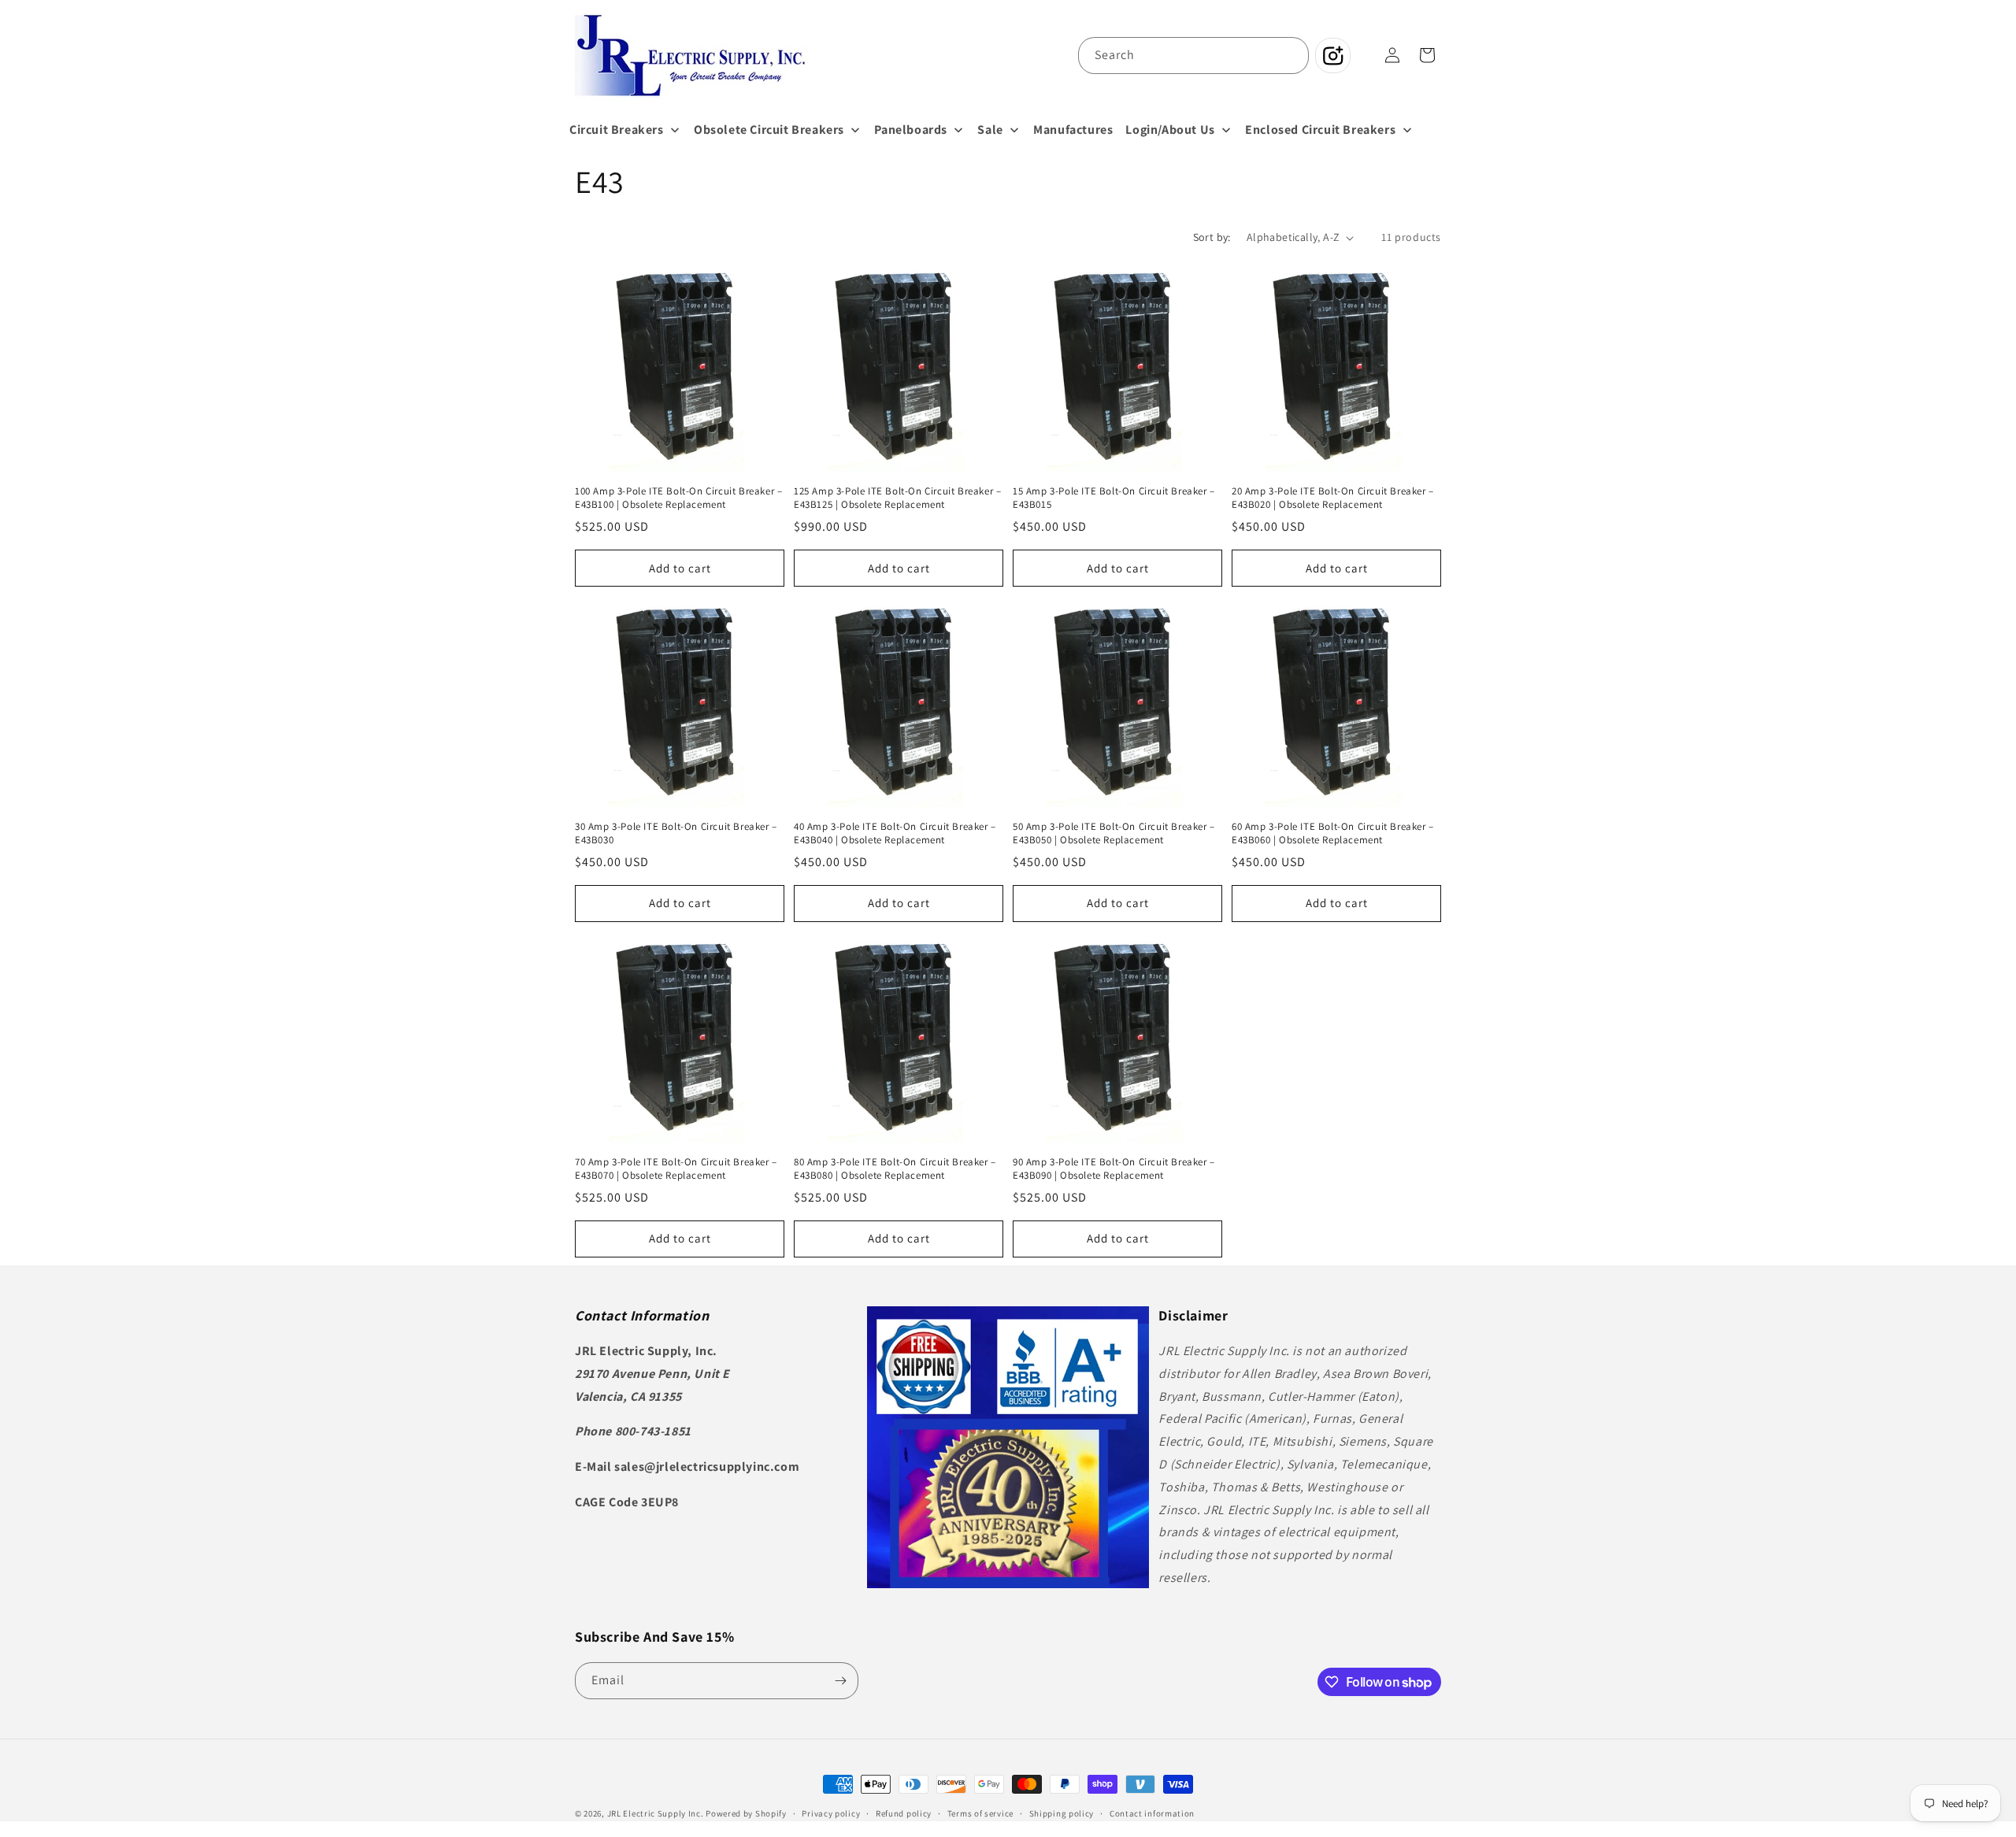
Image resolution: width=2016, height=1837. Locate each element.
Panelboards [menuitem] (911, 130)
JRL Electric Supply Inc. (656, 1813)
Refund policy (904, 1813)
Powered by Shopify (746, 1813)
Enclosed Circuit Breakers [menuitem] (1320, 130)
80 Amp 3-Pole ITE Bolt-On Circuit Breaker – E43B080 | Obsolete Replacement (895, 1169)
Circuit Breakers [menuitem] (617, 130)
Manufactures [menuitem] (1073, 130)
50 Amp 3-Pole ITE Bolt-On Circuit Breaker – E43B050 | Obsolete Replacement (1114, 833)
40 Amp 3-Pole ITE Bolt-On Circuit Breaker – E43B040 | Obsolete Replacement (895, 833)
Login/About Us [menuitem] (1170, 130)
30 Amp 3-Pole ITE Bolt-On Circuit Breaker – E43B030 (676, 833)
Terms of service (980, 1813)
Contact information (1152, 1813)
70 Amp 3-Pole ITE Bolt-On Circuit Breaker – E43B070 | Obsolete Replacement (676, 1169)
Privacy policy (831, 1813)
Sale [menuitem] (990, 130)
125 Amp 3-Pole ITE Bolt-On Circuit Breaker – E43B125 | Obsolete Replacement (897, 498)
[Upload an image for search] (1333, 56)
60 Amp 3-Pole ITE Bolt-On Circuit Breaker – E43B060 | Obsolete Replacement (1333, 833)
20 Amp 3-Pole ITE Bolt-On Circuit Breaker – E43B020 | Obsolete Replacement (1333, 498)
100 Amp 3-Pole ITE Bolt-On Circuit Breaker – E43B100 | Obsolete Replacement (678, 498)
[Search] (1291, 55)
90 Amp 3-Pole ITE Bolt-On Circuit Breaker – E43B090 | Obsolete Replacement (1114, 1169)
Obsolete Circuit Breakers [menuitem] (769, 130)
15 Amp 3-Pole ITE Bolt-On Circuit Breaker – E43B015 (1114, 498)
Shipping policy (1062, 1813)
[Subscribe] (840, 1681)
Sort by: (1212, 237)
